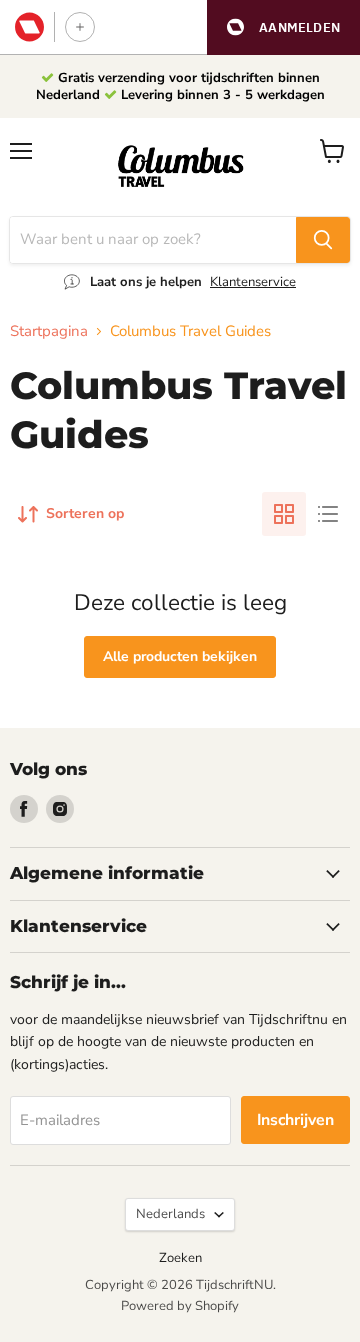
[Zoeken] (323, 240)
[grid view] (284, 514)
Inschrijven (295, 1120)
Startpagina (49, 331)
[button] (283, 27)
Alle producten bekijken (180, 656)
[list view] (328, 514)
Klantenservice (253, 282)
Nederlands (170, 1214)
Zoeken (180, 1258)
